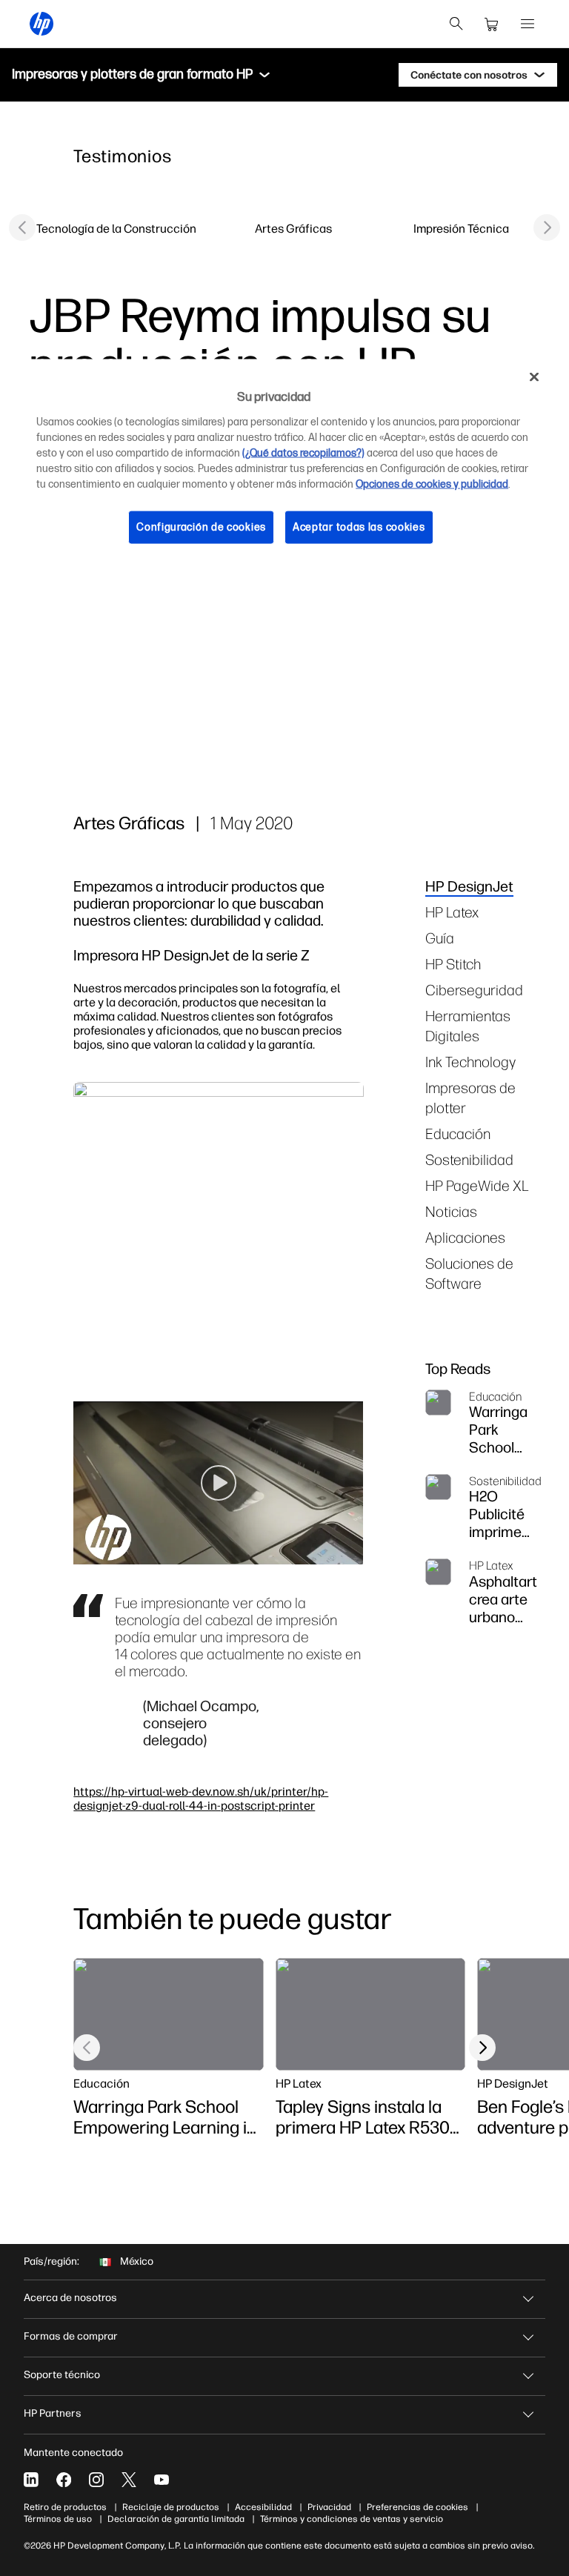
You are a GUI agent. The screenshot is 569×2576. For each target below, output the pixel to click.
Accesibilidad (263, 2507)
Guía (440, 938)
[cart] (492, 24)
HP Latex (452, 912)
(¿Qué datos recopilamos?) (303, 452)
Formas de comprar (71, 2336)
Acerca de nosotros (70, 2298)
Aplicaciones (465, 1237)
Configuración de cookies (201, 527)
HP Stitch (453, 964)
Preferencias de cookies (417, 2507)
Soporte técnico (62, 2375)
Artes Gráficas (293, 228)
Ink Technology (470, 1062)
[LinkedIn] (31, 2480)
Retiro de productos (65, 2507)
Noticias (451, 1211)
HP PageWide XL (477, 1185)
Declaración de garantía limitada (176, 2519)
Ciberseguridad (474, 990)
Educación (458, 1133)
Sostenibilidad (469, 1159)
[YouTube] (162, 2480)
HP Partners (53, 2413)
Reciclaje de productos (171, 2507)
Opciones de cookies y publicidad (432, 484)
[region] (284, 463)
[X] (129, 2480)
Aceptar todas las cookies (359, 527)
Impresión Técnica (461, 228)
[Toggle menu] (264, 75)
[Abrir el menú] (528, 24)
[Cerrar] (534, 377)
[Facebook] (64, 2480)
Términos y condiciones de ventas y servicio (352, 2519)
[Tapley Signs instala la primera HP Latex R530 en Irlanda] (370, 2014)
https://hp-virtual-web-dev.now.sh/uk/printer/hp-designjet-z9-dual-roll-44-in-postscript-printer (201, 1798)
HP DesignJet (469, 886)
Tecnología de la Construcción (116, 228)
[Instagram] (96, 2480)
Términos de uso (58, 2519)
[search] (456, 24)
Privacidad (329, 2507)
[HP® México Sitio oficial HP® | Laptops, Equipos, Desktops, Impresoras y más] (41, 24)
